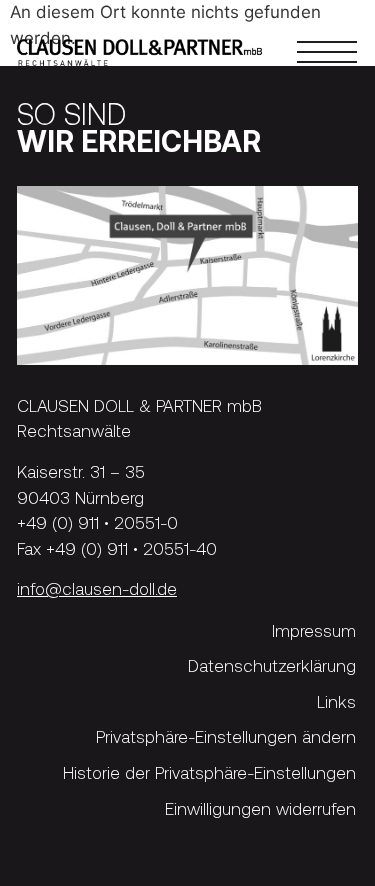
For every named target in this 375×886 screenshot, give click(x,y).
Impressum (314, 630)
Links (336, 701)
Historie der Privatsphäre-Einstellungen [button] (209, 772)
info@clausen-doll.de (97, 588)
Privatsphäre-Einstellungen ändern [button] (226, 737)
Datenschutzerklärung (272, 665)
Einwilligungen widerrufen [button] (260, 808)
